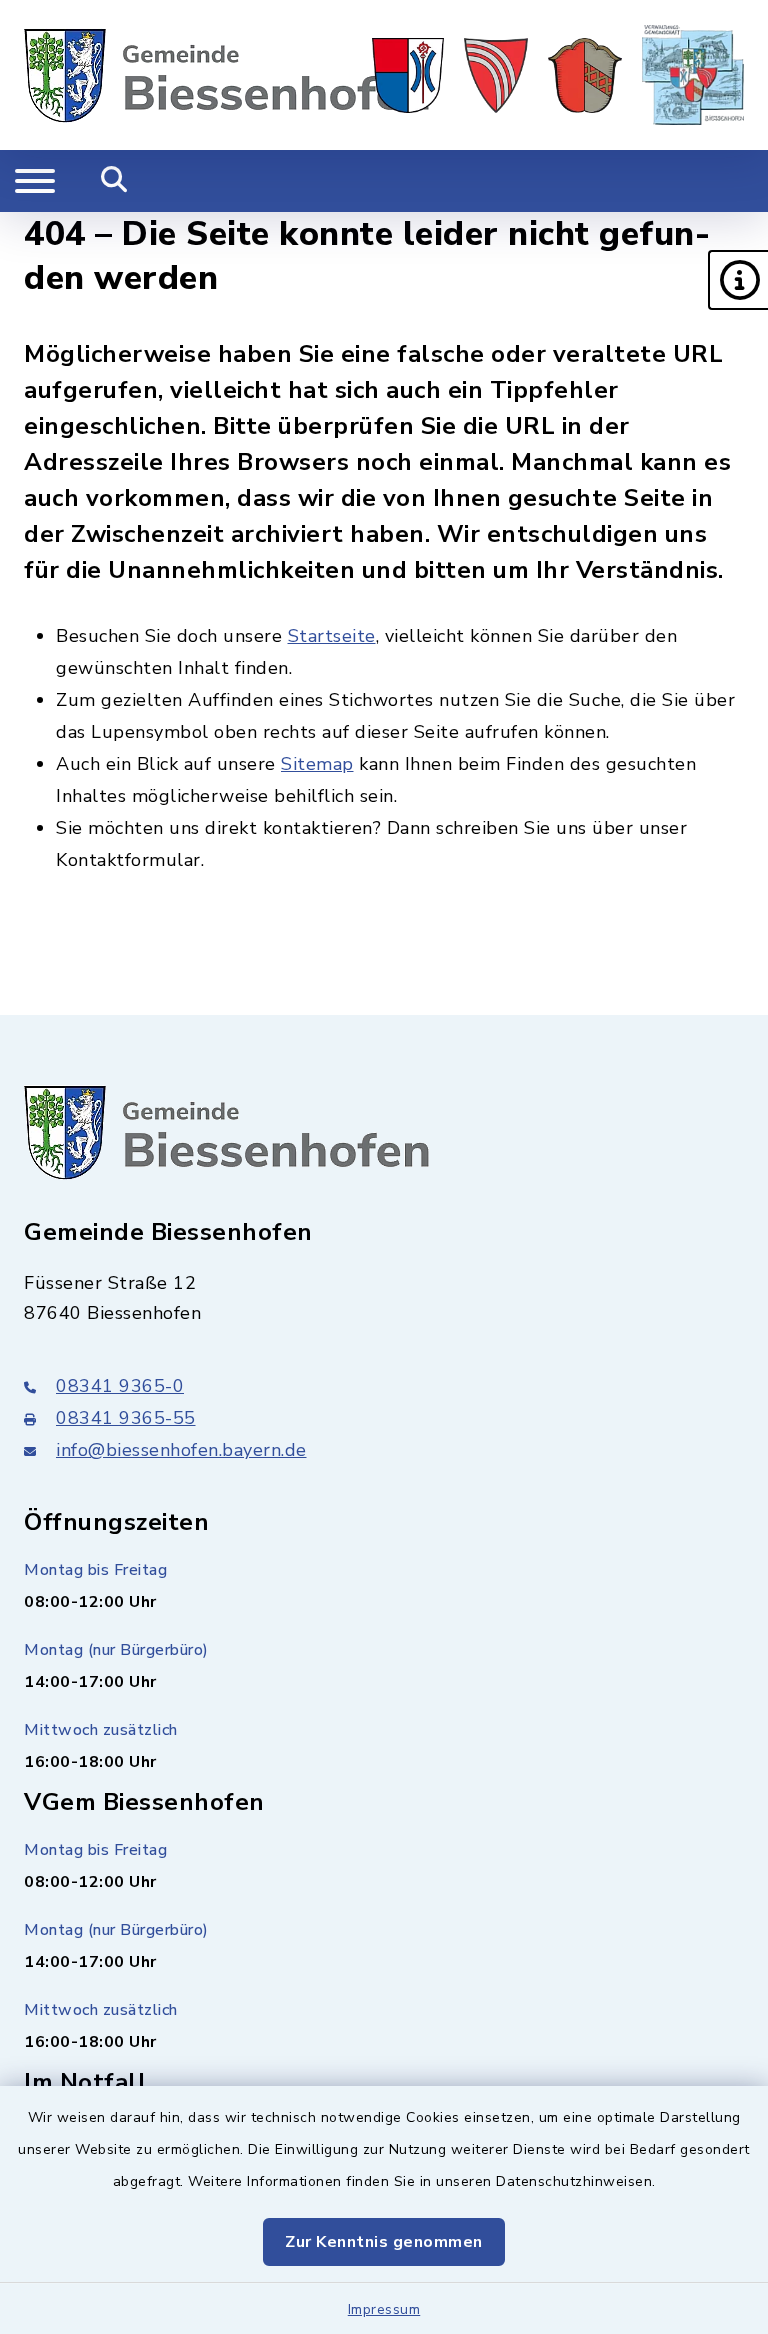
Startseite (332, 636)
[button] (738, 280)
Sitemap (317, 764)
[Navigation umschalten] (35, 181)
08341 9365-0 (120, 1386)
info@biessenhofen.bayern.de (181, 1450)
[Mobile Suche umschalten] (114, 181)
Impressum (384, 2309)
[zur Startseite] (226, 75)
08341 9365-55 (126, 1418)
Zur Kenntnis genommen (384, 2242)
